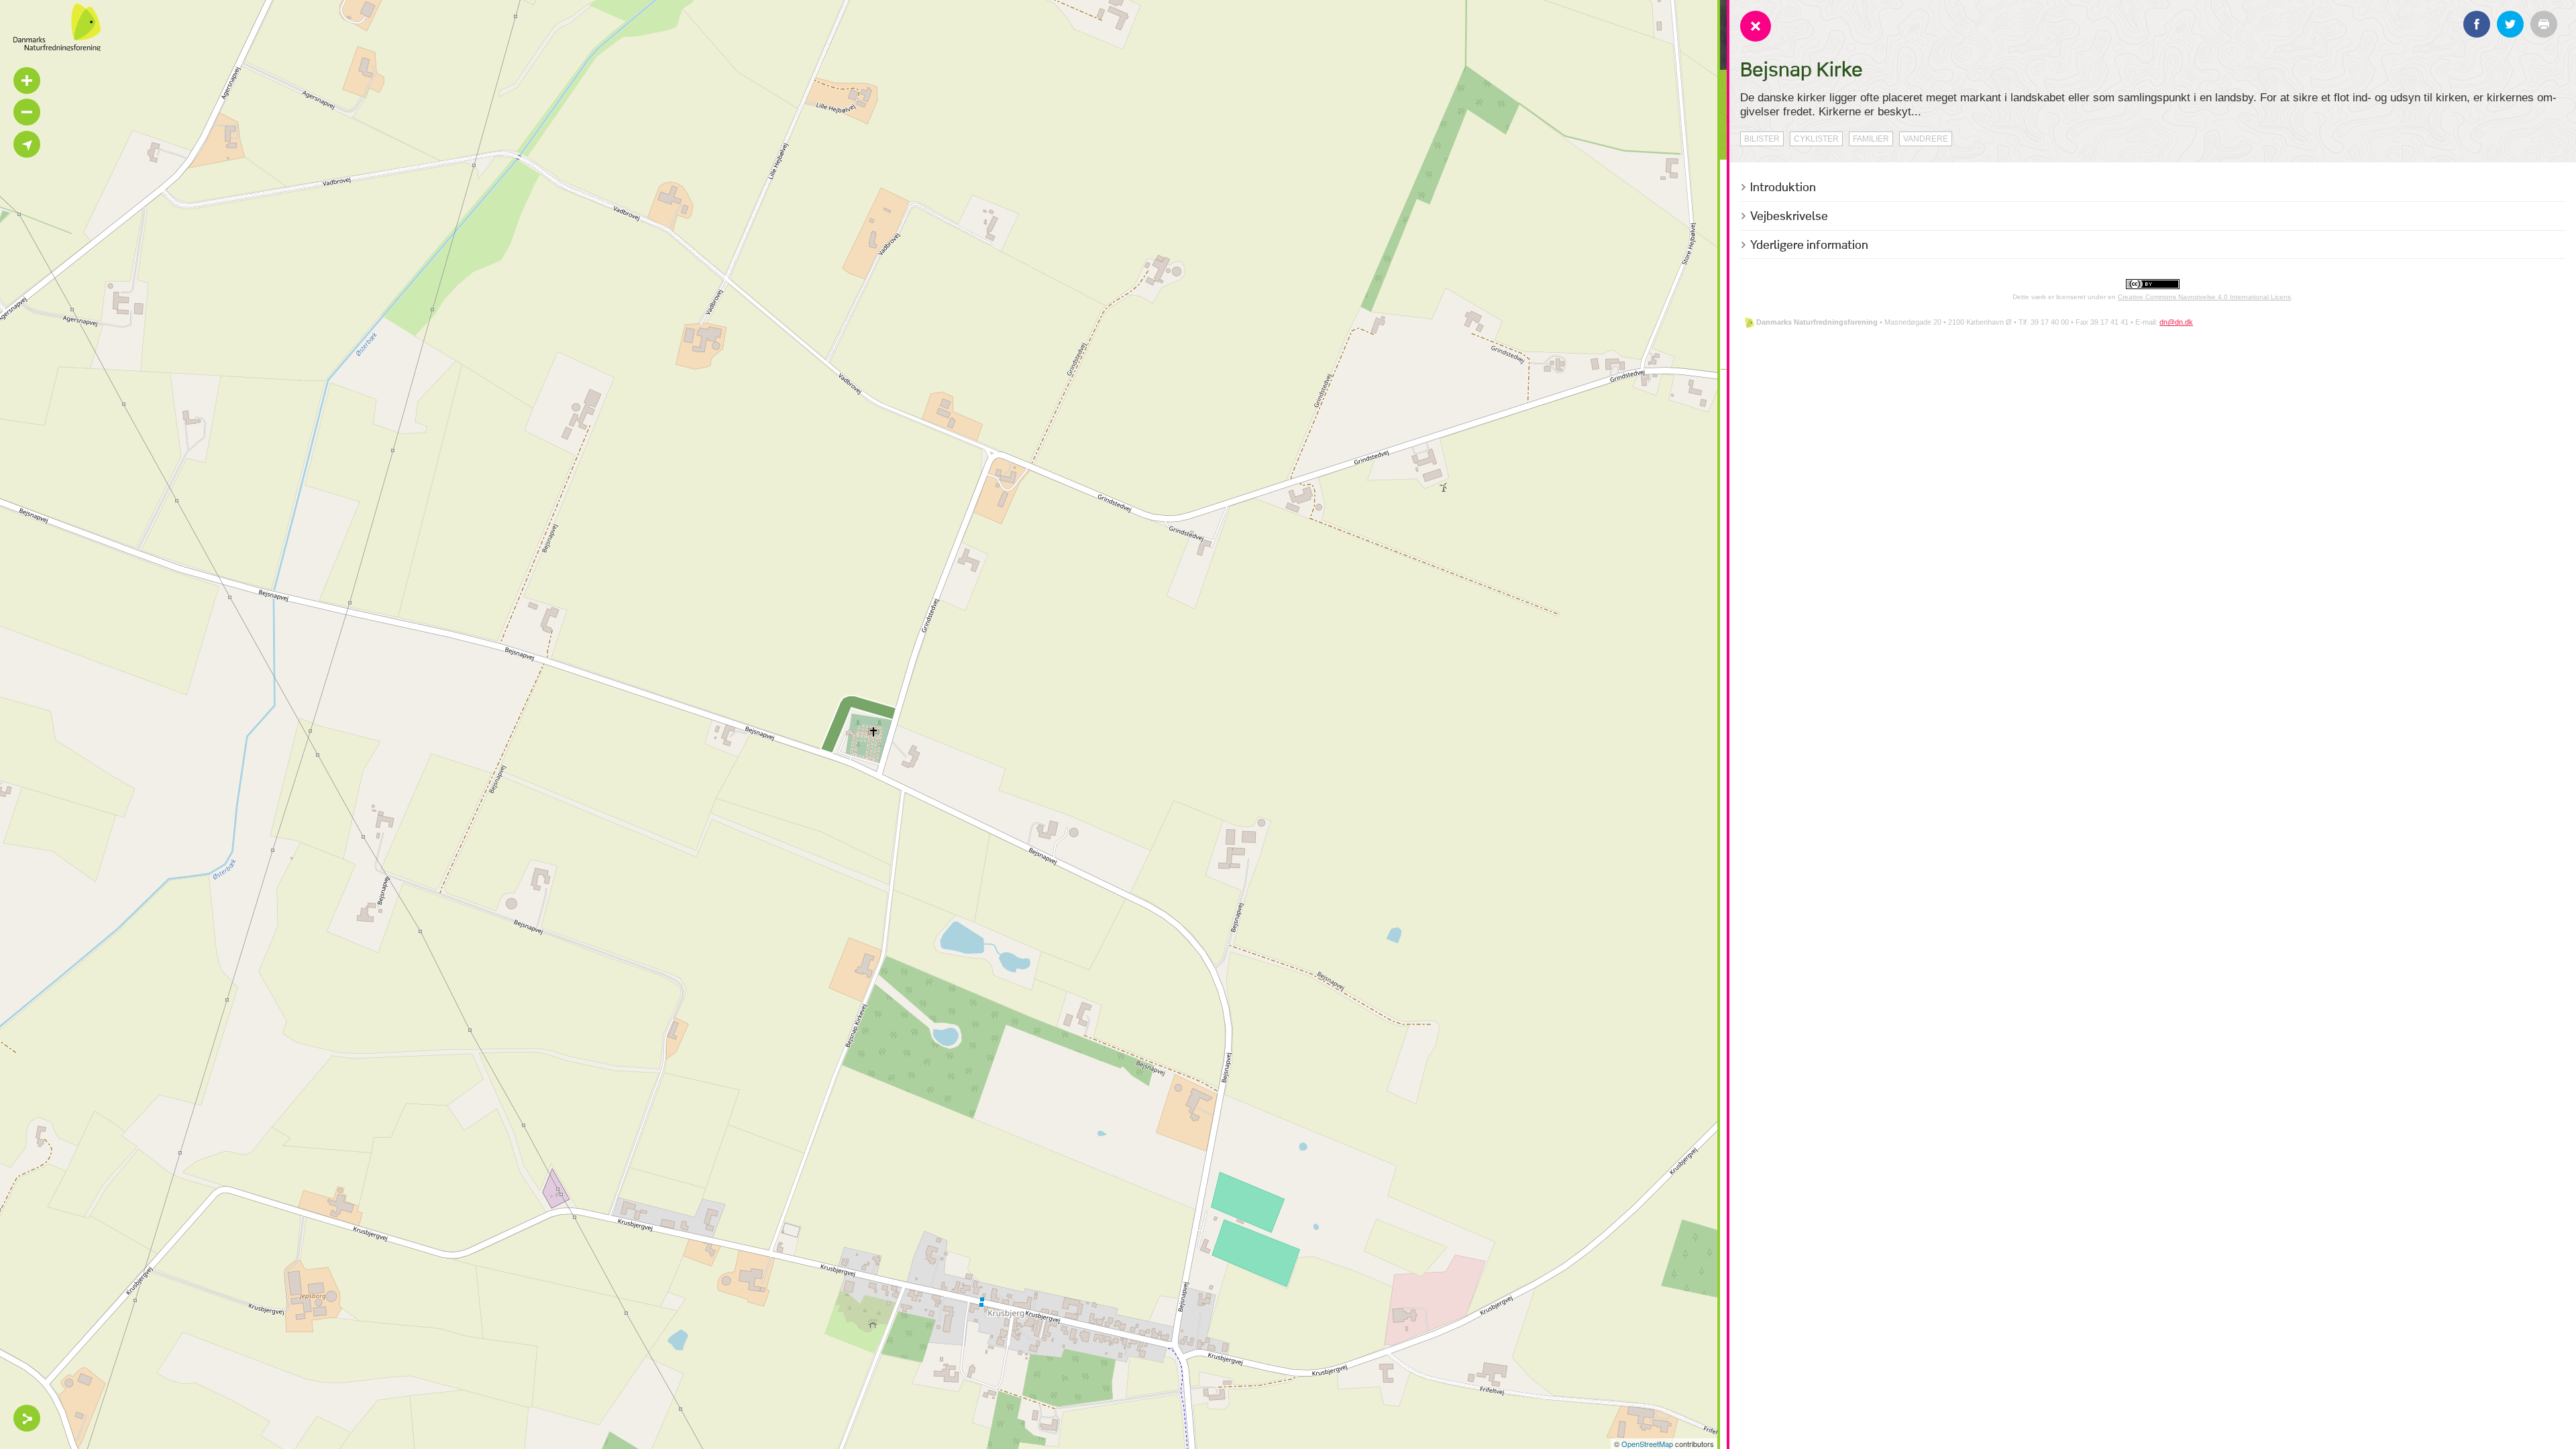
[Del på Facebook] (2477, 24)
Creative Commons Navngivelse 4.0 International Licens (2204, 297)
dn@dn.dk (2176, 322)
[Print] (2544, 24)
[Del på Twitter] (2510, 24)
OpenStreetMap (1647, 1444)
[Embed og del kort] (27, 1418)
